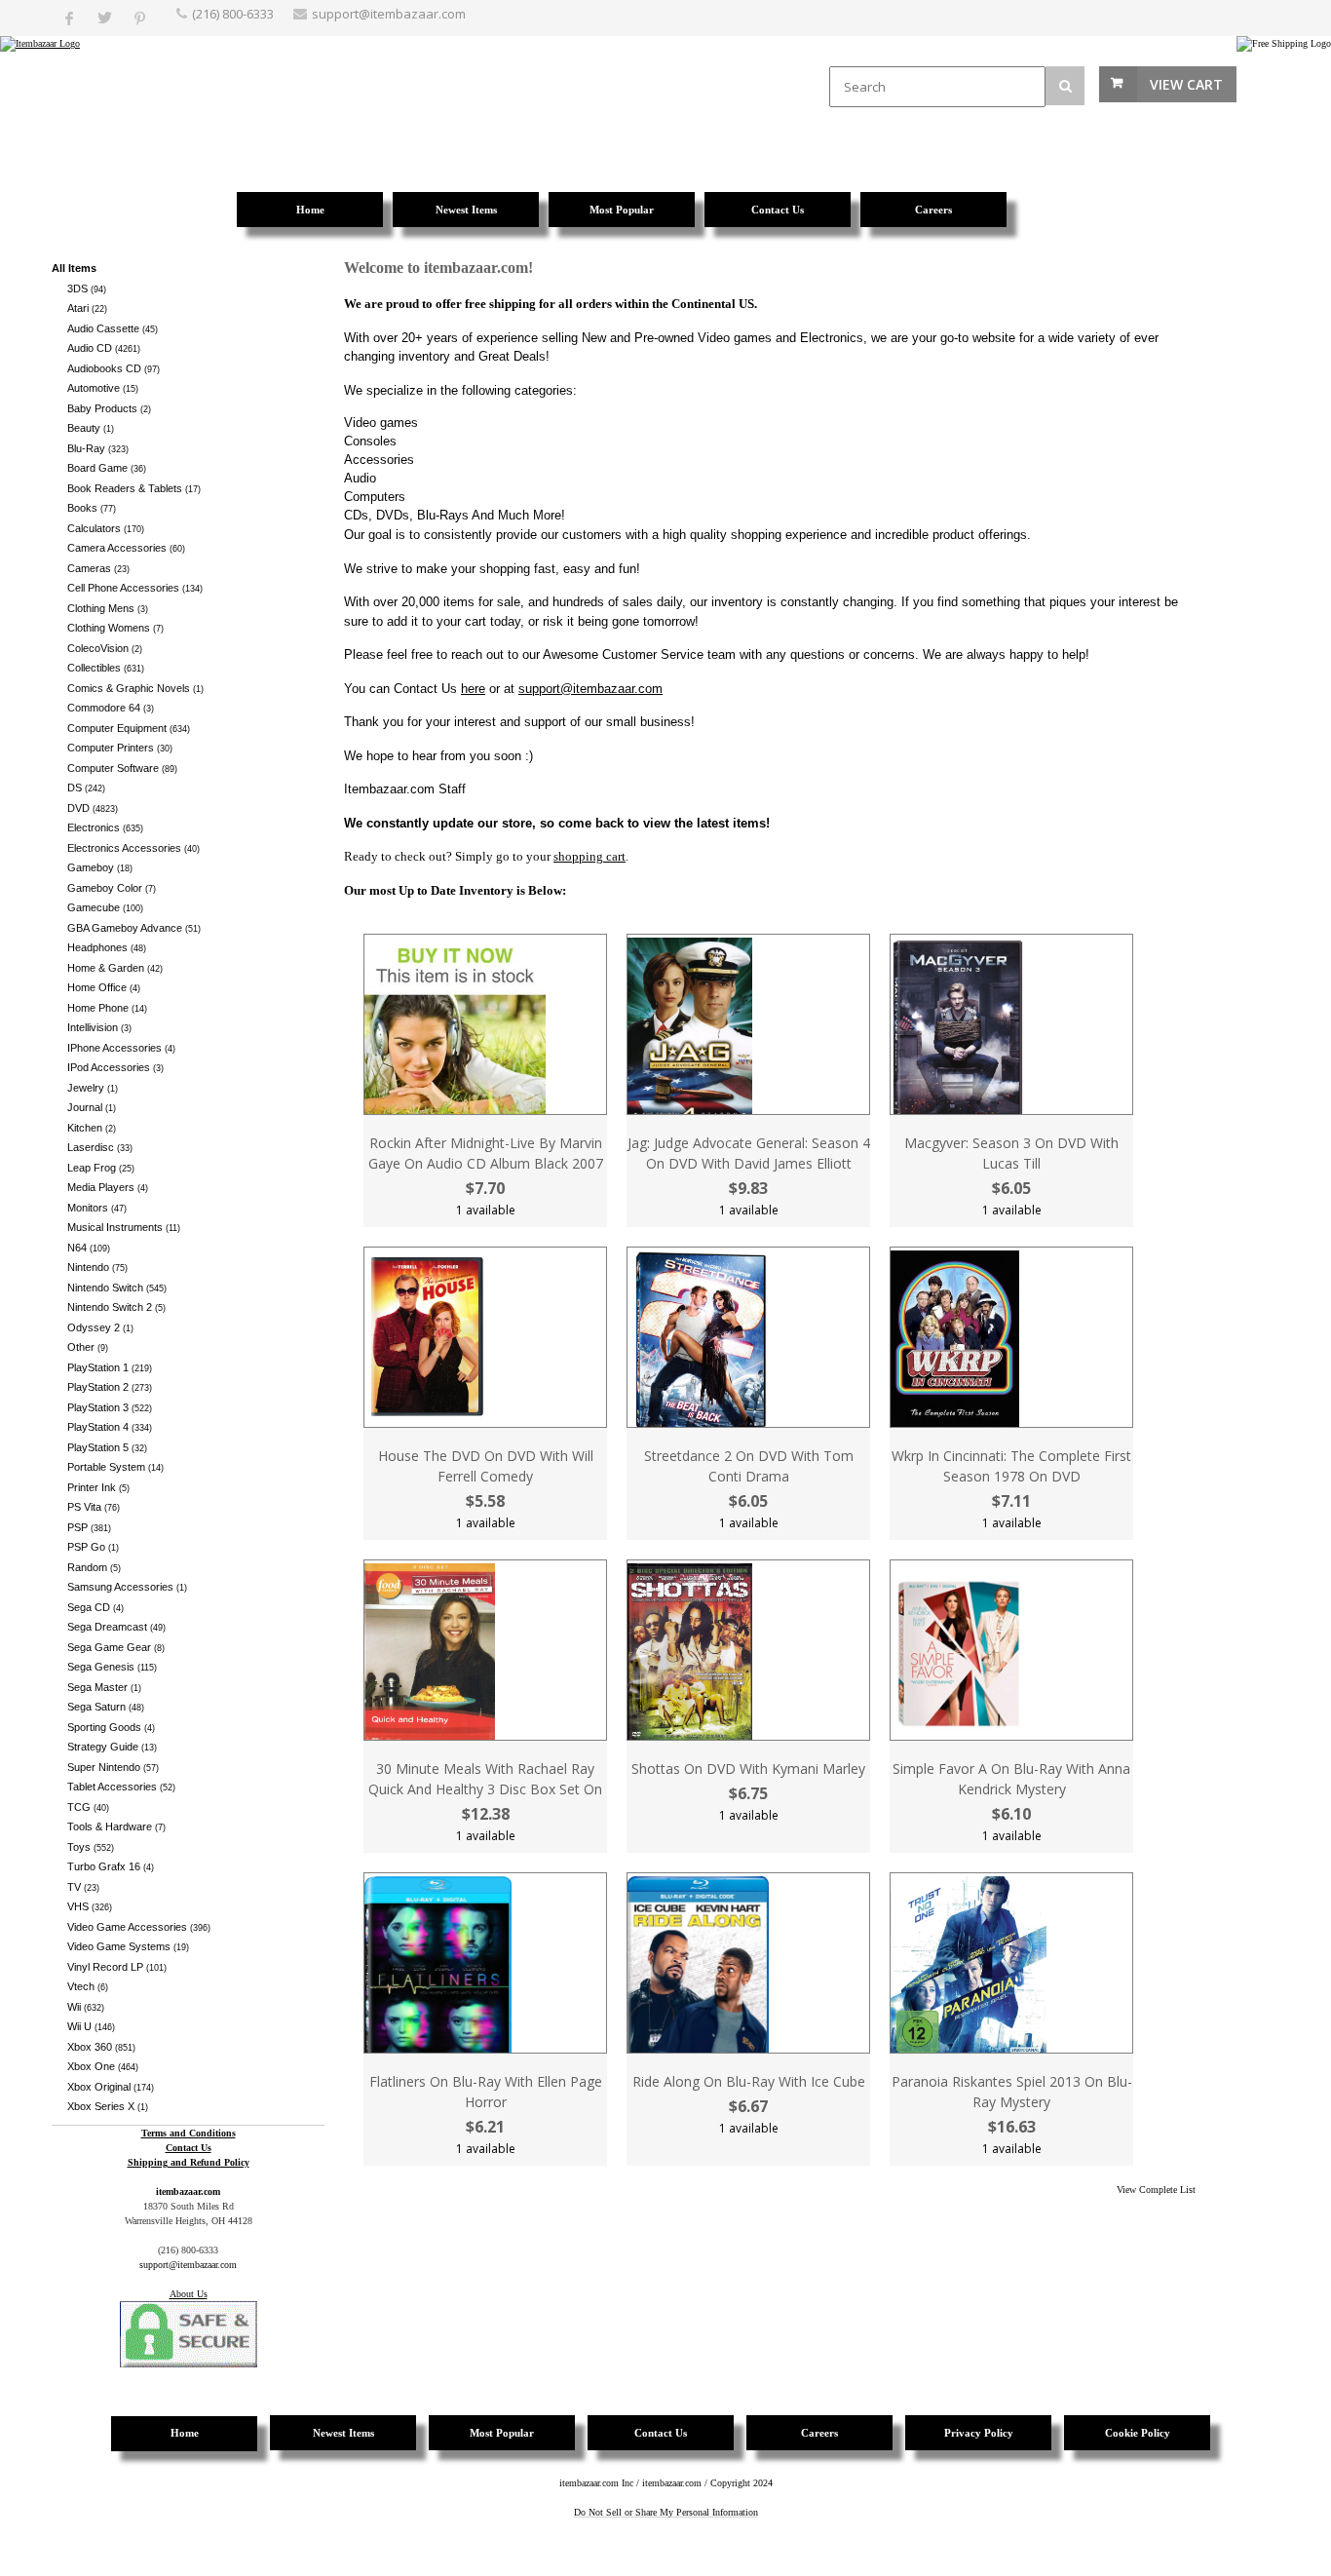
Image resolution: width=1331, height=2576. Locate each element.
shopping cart (589, 856)
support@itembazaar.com (389, 14)
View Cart (1186, 84)
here (473, 689)
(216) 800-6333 (233, 14)
